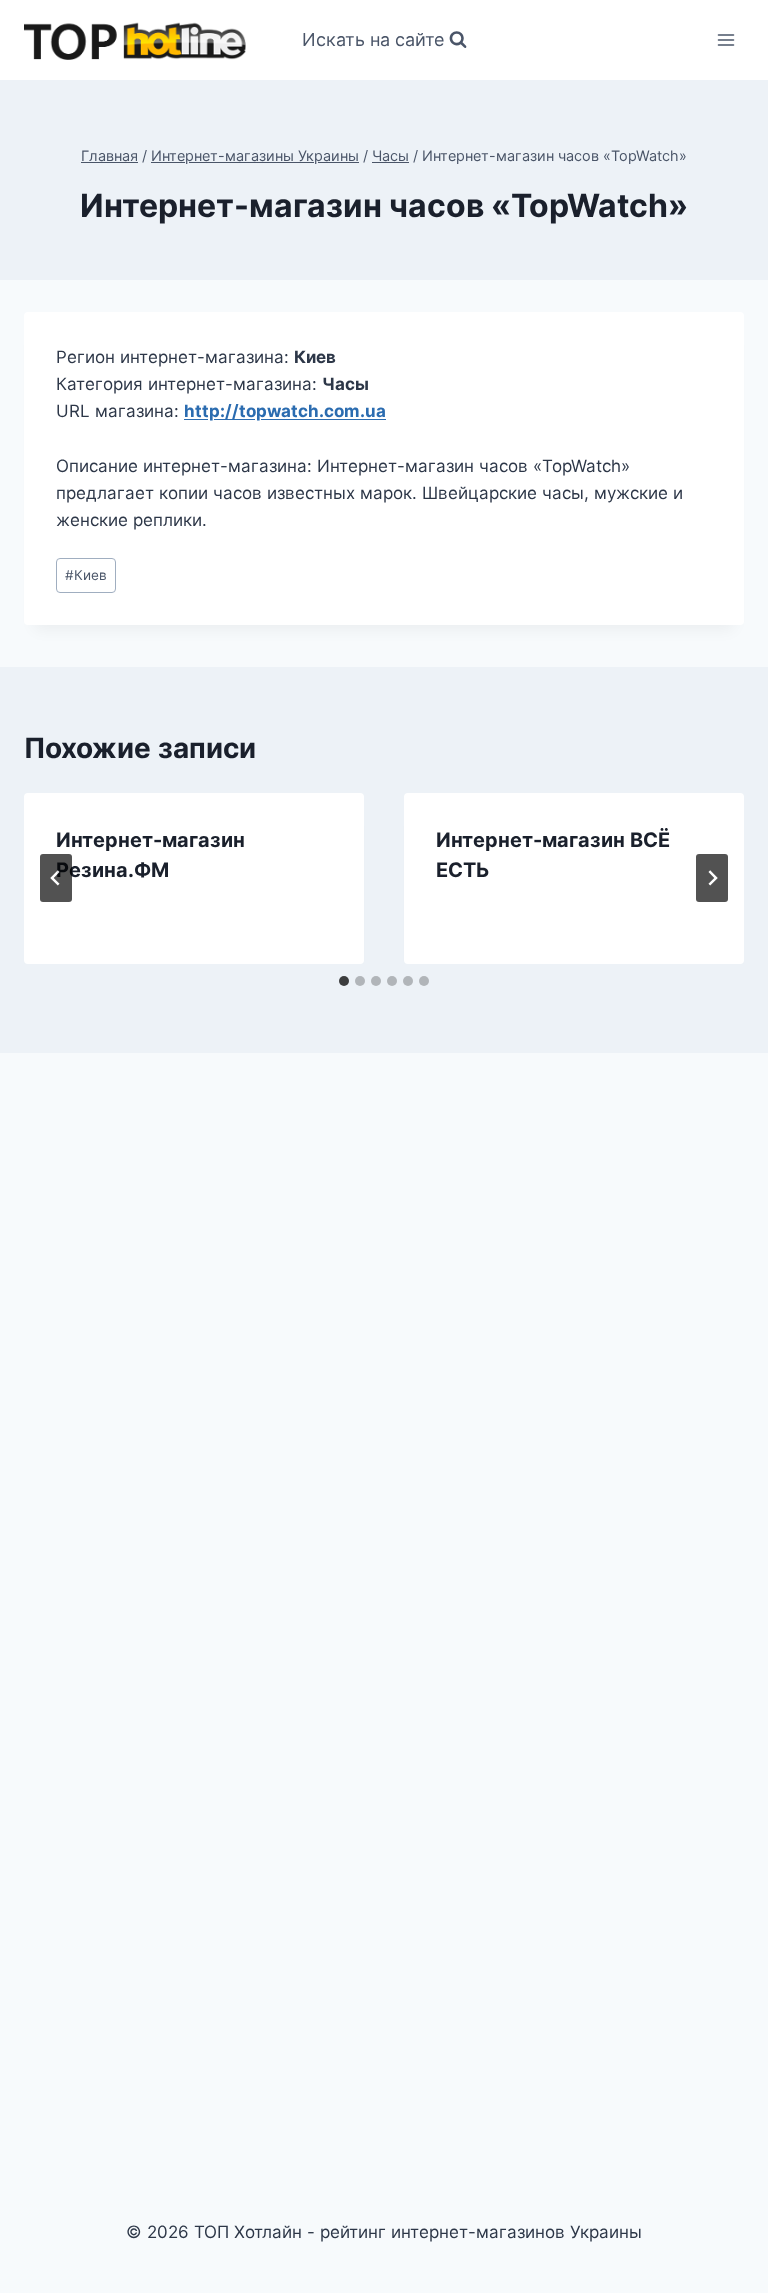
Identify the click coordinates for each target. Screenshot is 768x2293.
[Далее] (712, 878)
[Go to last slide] (56, 878)
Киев (86, 575)
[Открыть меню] (725, 39)
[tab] (344, 981)
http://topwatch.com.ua (285, 411)
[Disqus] (384, 1346)
